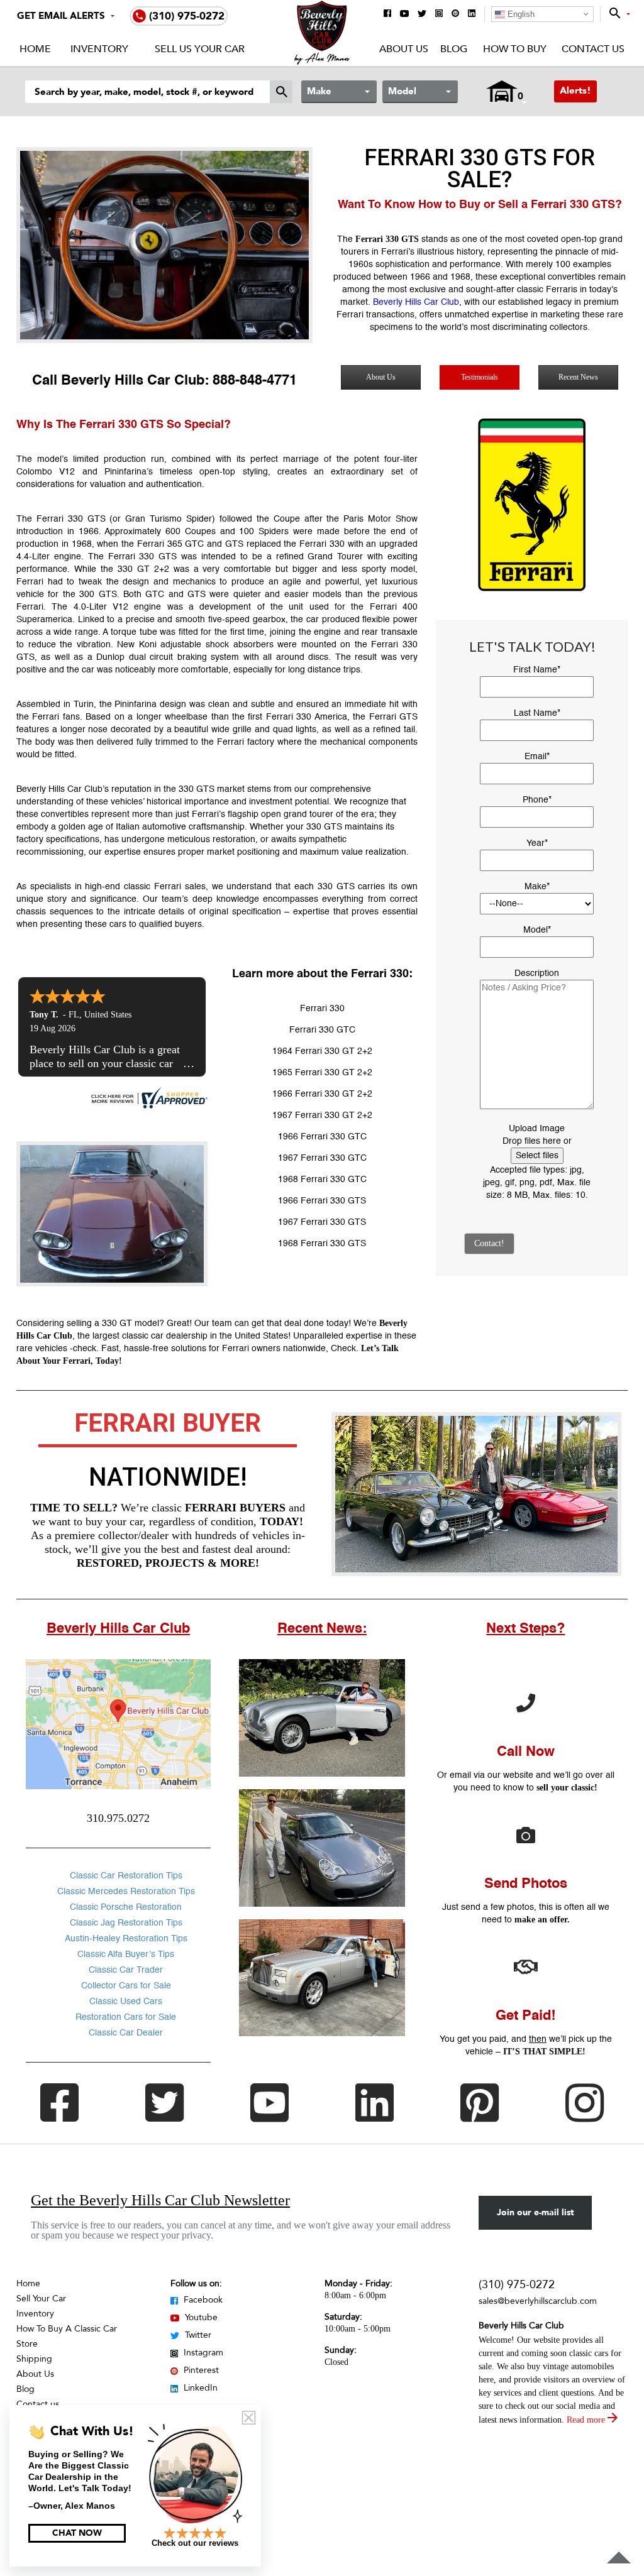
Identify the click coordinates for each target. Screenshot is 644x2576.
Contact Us (593, 49)
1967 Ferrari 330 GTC (322, 1158)
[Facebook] (387, 14)
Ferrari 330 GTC (322, 1030)
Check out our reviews (195, 2543)
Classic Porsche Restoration (126, 1907)
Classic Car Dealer (126, 2033)
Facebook (202, 2300)
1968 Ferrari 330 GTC (322, 1180)
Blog (454, 49)
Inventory (99, 49)
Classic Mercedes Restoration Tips (126, 1892)
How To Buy (514, 49)
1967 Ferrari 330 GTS (322, 1222)
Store (27, 2344)
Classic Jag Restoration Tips (126, 1923)
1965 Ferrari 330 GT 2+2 (322, 1073)
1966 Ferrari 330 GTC (322, 1137)
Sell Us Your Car (200, 49)
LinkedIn (199, 2388)
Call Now (526, 1752)
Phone (537, 800)
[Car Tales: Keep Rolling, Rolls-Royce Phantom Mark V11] (322, 1978)
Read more (587, 2420)
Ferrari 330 (322, 1009)
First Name (537, 670)
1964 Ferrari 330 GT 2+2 (322, 1051)
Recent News (578, 377)
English (520, 14)
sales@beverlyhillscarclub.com (538, 2301)
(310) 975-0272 (517, 2285)
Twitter (197, 2335)
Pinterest (200, 2370)
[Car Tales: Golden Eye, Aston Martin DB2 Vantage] (322, 1718)
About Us (404, 49)
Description (537, 973)
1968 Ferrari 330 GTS (322, 1244)
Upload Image (537, 1129)
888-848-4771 (255, 381)
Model (537, 930)
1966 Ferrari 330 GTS (322, 1201)
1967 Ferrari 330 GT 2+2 (322, 1115)
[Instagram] (439, 14)
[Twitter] (422, 14)
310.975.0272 (118, 1818)
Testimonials (480, 377)
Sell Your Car (41, 2299)
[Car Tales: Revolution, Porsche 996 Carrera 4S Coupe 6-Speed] (322, 1848)
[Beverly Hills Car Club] (322, 62)
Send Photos (526, 1884)
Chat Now (77, 2533)
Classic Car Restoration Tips (126, 1876)
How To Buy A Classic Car (67, 2329)
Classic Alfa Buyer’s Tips (126, 1954)
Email (537, 757)
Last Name (537, 713)
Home (35, 49)
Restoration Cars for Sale (126, 2017)
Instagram (202, 2353)
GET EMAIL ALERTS (61, 16)
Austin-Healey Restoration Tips (126, 1939)
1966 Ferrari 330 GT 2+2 (322, 1094)
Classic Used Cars (126, 2002)
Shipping (34, 2359)
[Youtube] (404, 14)
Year (537, 843)
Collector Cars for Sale (126, 1986)
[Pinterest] (455, 14)
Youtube (200, 2317)
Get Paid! (525, 2016)
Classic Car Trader (126, 1970)
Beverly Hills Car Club (416, 302)
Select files (537, 1156)
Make (537, 887)
